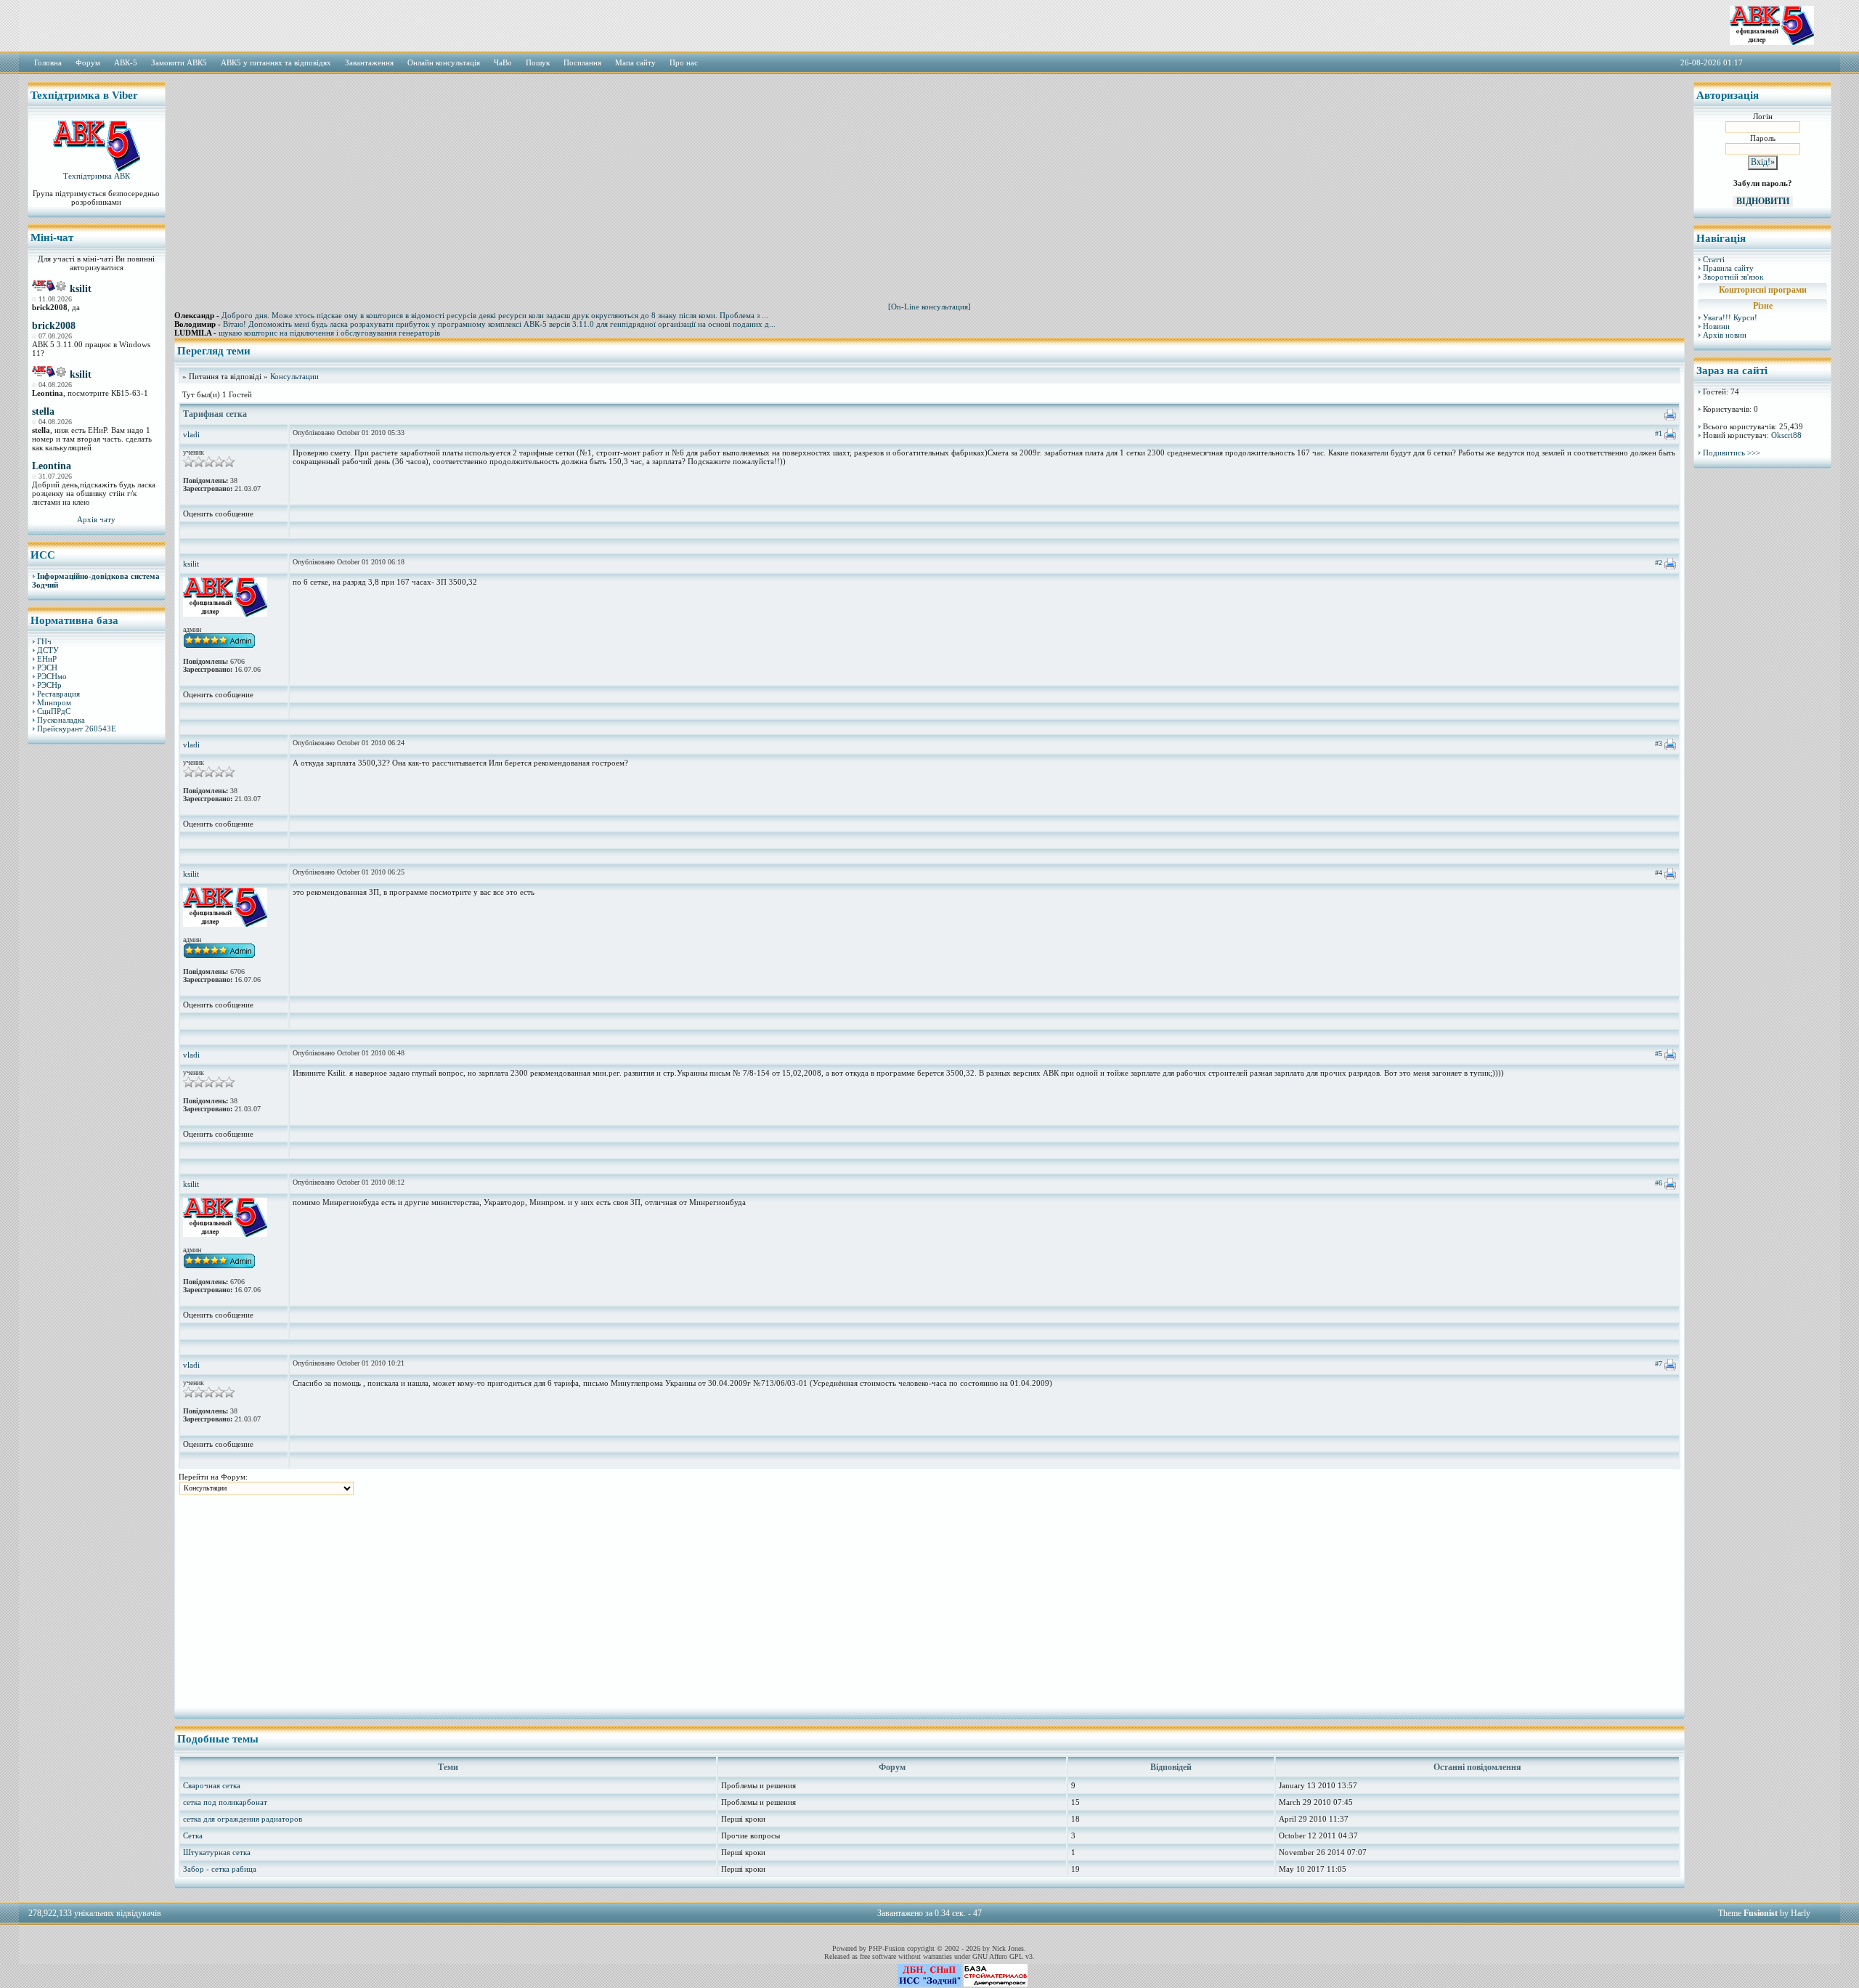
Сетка (193, 1835)
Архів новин (1725, 335)
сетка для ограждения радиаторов (243, 1819)
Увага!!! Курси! (1730, 317)
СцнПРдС (54, 711)
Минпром (54, 702)
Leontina (52, 466)
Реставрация (58, 694)
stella (43, 411)
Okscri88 (1786, 435)
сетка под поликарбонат (225, 1802)
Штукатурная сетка (217, 1852)
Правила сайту (1728, 268)
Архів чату (96, 519)
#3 (1659, 743)
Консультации (294, 376)
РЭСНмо (52, 676)
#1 (1659, 433)
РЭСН (47, 668)
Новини (1716, 326)
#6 (1659, 1183)
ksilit (81, 289)
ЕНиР (47, 659)
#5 (1659, 1054)
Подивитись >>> (1732, 453)
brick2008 (54, 326)
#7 (1659, 1364)
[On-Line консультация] (929, 307)
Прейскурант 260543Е (77, 729)
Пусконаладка (61, 720)
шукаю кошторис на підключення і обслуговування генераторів (329, 333)
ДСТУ (48, 650)
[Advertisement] (97, 977)
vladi (191, 434)
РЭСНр (49, 685)
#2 (1659, 563)
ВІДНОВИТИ (1763, 201)
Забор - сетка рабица (220, 1869)
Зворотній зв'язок (1733, 277)
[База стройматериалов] (996, 1984)
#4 (1659, 873)
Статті (1714, 259)
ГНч (44, 641)
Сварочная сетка (212, 1785)
